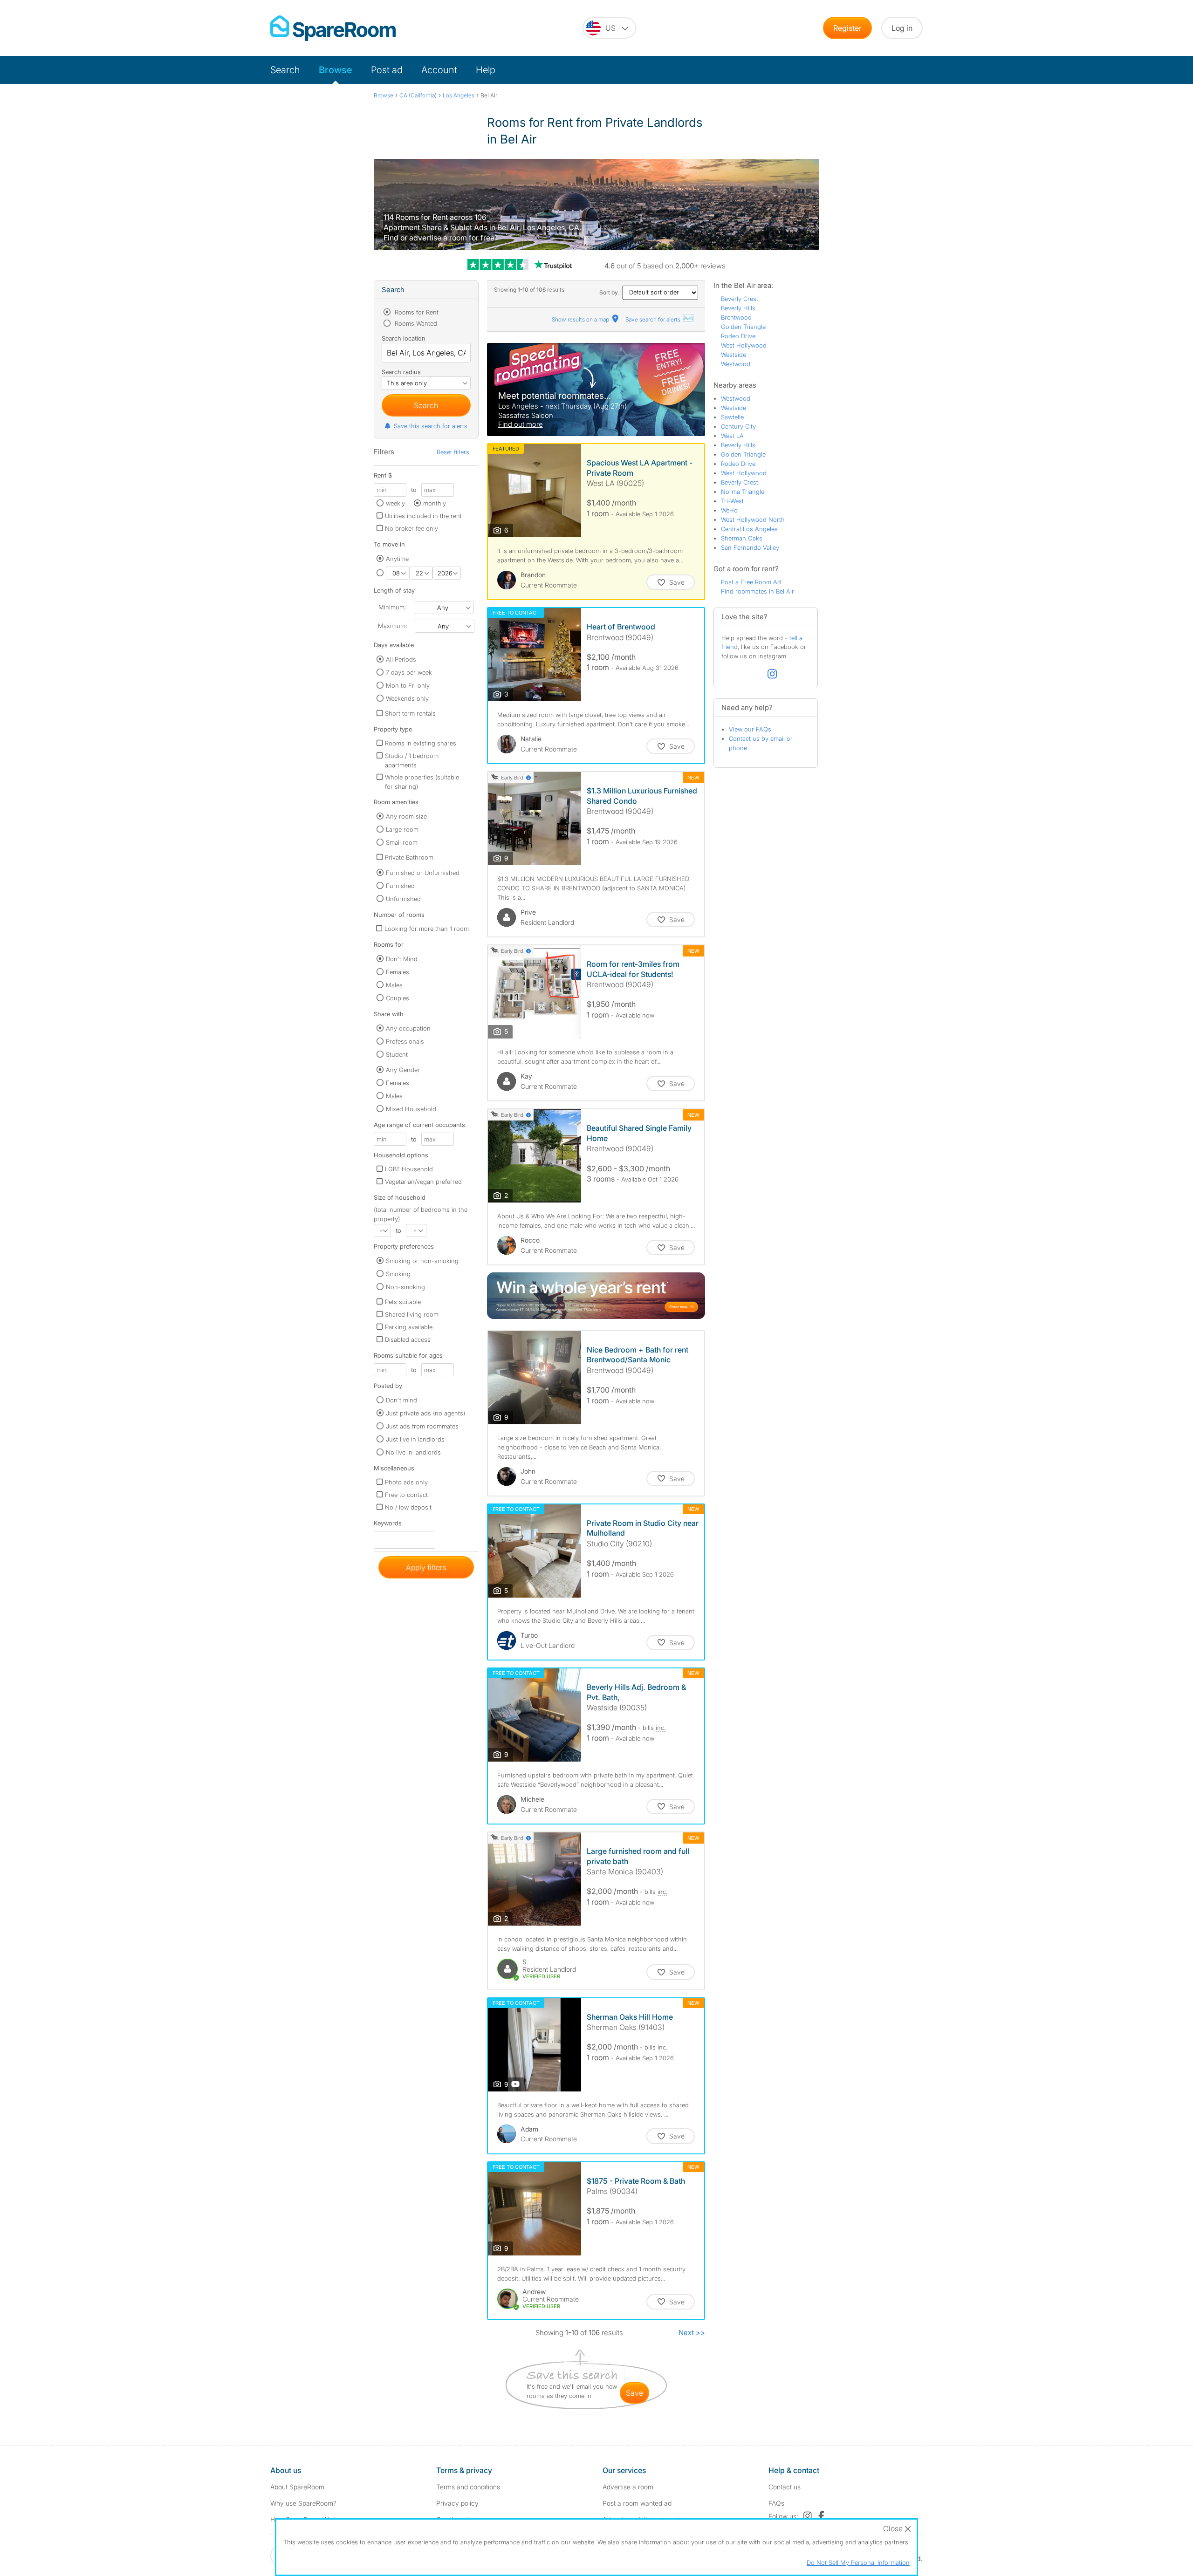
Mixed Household (411, 1109)
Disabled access (408, 1339)
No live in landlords (413, 1452)
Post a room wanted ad (637, 2503)
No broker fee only (411, 528)
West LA (732, 436)
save (634, 2393)
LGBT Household (409, 1169)
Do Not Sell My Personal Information (858, 2562)
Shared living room (412, 1314)
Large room (402, 829)
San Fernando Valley (750, 547)
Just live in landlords (415, 1439)
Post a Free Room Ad (751, 582)
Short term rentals (410, 713)
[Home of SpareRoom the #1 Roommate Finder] (333, 28)
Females (398, 972)
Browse (336, 70)
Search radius (401, 372)
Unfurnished (403, 899)
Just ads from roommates (422, 1426)
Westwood (736, 364)
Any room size (406, 816)
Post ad (387, 70)
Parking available (409, 1327)
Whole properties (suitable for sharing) (422, 782)
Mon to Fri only (408, 685)
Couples (398, 998)
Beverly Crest (740, 299)
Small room (402, 842)
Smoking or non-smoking (422, 1261)
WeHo (729, 510)
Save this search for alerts (431, 426)
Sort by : (611, 292)
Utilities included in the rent (423, 516)
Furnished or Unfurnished (423, 873)
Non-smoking (405, 1287)
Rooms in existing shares (421, 743)
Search (285, 70)
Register (847, 28)
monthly (435, 503)
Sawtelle (732, 417)
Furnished (400, 886)
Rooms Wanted (415, 323)
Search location (404, 338)
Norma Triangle (743, 492)
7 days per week (409, 672)
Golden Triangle (743, 327)
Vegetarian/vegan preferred (423, 1182)
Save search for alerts (654, 319)
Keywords (388, 1525)
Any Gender (403, 1070)
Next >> (692, 2333)
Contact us (785, 2487)
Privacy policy (457, 2503)
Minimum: (392, 607)
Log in (902, 28)
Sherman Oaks (742, 538)
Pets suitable (403, 1302)
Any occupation (408, 1028)
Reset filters (453, 452)
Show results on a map (581, 319)
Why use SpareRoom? (303, 2503)
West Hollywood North (753, 519)
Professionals (405, 1041)
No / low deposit (408, 1507)
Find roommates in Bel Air (758, 591)
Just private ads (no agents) (425, 1413)
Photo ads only (406, 1482)
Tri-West (732, 501)
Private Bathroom (409, 857)
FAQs (776, 2503)
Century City (738, 426)
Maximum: (392, 626)
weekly (395, 503)
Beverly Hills (738, 308)
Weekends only (407, 698)
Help (486, 70)
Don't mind (401, 1400)
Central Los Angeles (749, 529)
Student (397, 1054)
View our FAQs (750, 729)
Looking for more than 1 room (427, 929)
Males (394, 985)
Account (439, 70)
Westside (734, 355)
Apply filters (426, 1567)
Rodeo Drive (738, 336)
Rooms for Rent (416, 312)
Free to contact (406, 1495)
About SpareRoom (297, 2487)
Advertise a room (628, 2487)
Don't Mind (402, 959)
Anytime (397, 559)
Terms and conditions (468, 2487)
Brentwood (736, 317)
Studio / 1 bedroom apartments (412, 760)
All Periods (401, 659)
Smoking (398, 1274)
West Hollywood (744, 345)
